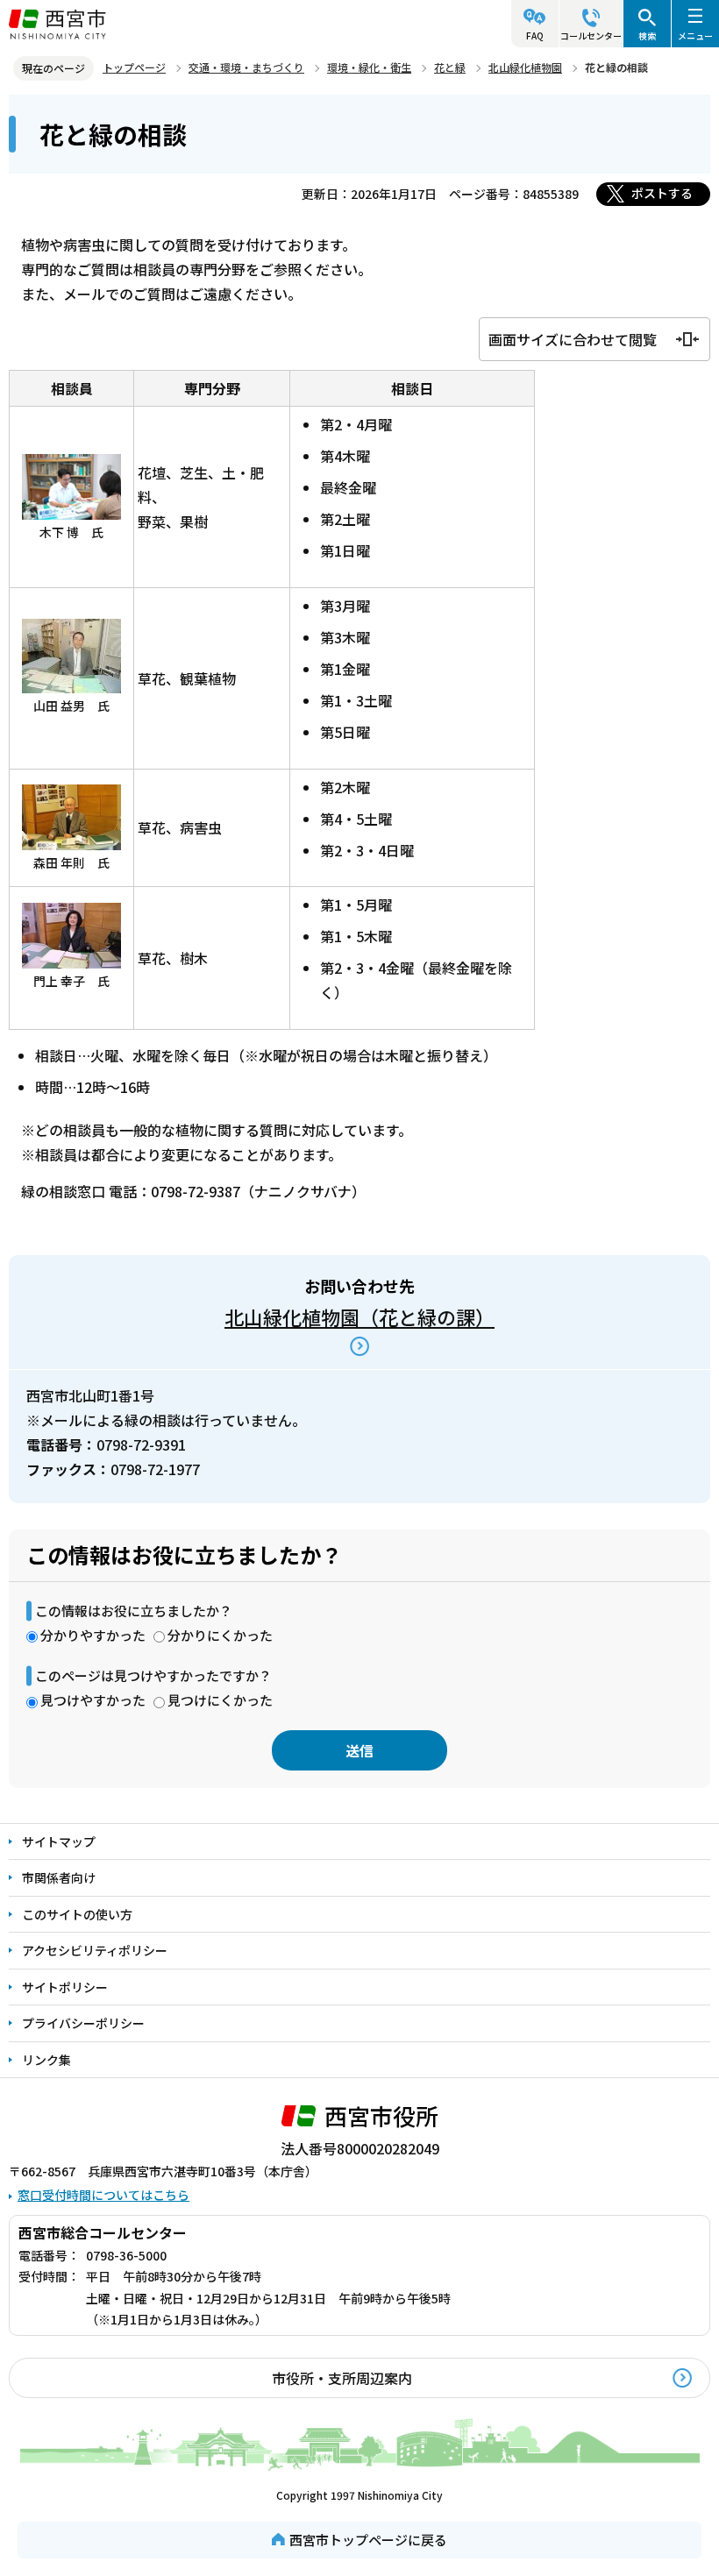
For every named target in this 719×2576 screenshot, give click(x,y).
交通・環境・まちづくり (246, 67)
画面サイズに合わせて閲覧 (573, 339)
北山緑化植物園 (525, 67)
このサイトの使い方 (77, 1914)
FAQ (535, 35)
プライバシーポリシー (83, 2023)
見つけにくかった (220, 1700)
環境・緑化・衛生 (369, 67)
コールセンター (591, 35)
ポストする (662, 193)
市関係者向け (59, 1877)
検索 (647, 35)
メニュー (695, 35)
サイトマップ (59, 1842)
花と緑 (450, 67)
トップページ (134, 67)
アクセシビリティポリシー (95, 1950)
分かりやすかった (93, 1635)
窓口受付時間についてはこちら (103, 2195)
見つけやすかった (93, 1700)
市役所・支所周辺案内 (342, 2378)
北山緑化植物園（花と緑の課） (359, 1316)
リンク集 (46, 2060)
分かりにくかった (220, 1635)
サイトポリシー (65, 1987)
